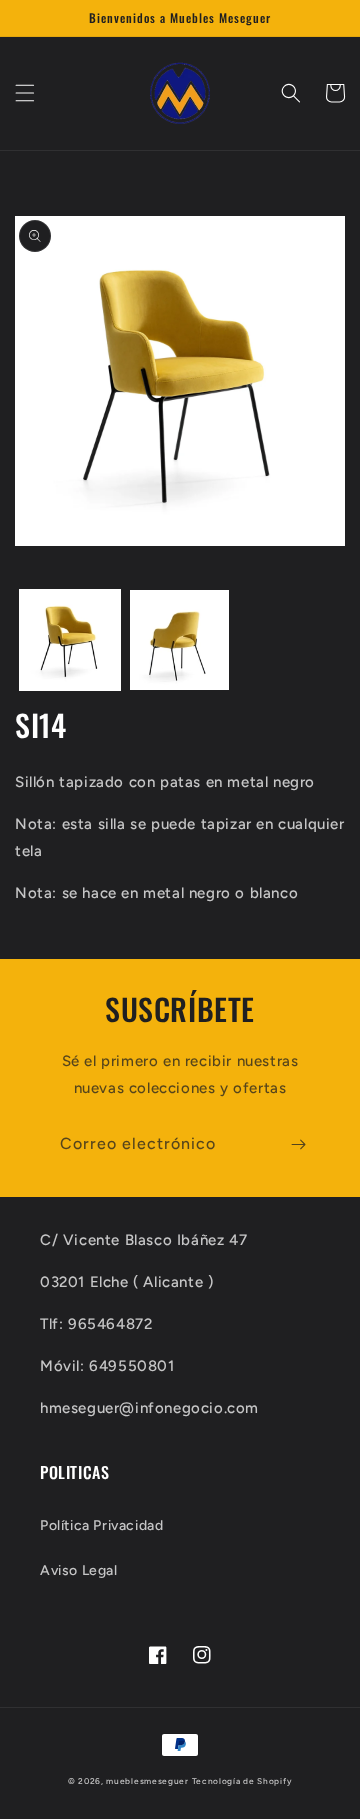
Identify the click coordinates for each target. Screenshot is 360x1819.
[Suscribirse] (298, 1144)
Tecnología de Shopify (242, 1781)
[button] (25, 93)
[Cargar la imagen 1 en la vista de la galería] (70, 640)
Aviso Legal (79, 1570)
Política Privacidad (101, 1525)
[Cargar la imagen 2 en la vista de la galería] (180, 640)
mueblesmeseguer (147, 1781)
